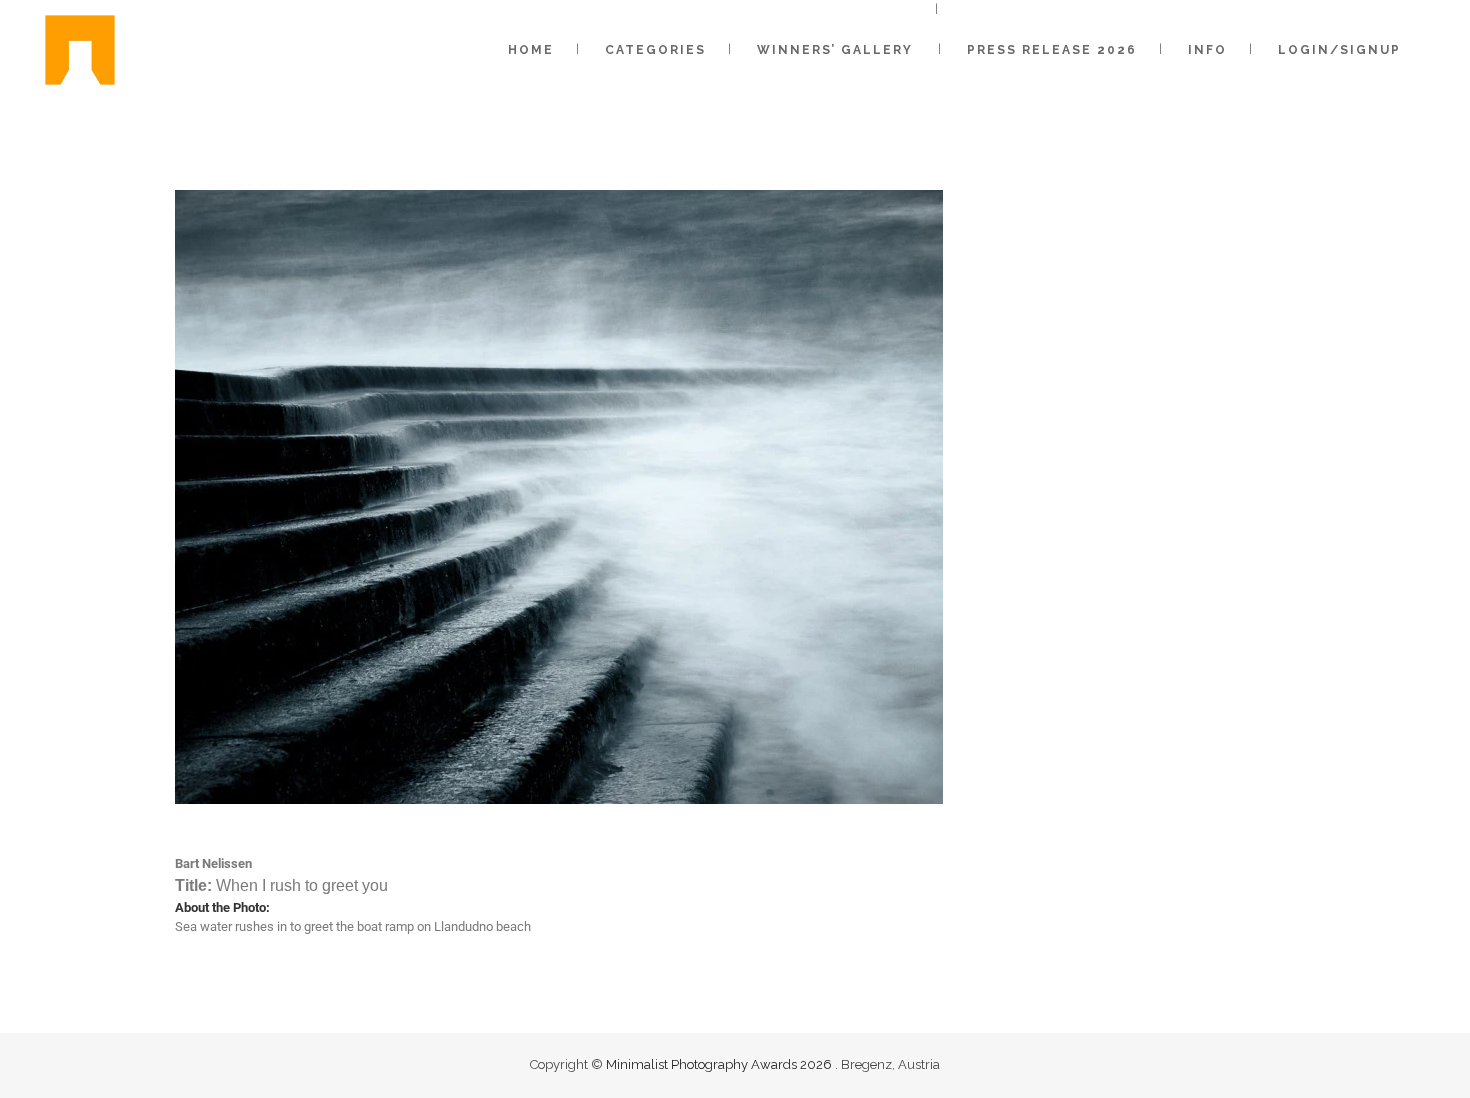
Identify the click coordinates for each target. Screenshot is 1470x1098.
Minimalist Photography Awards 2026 (720, 1064)
